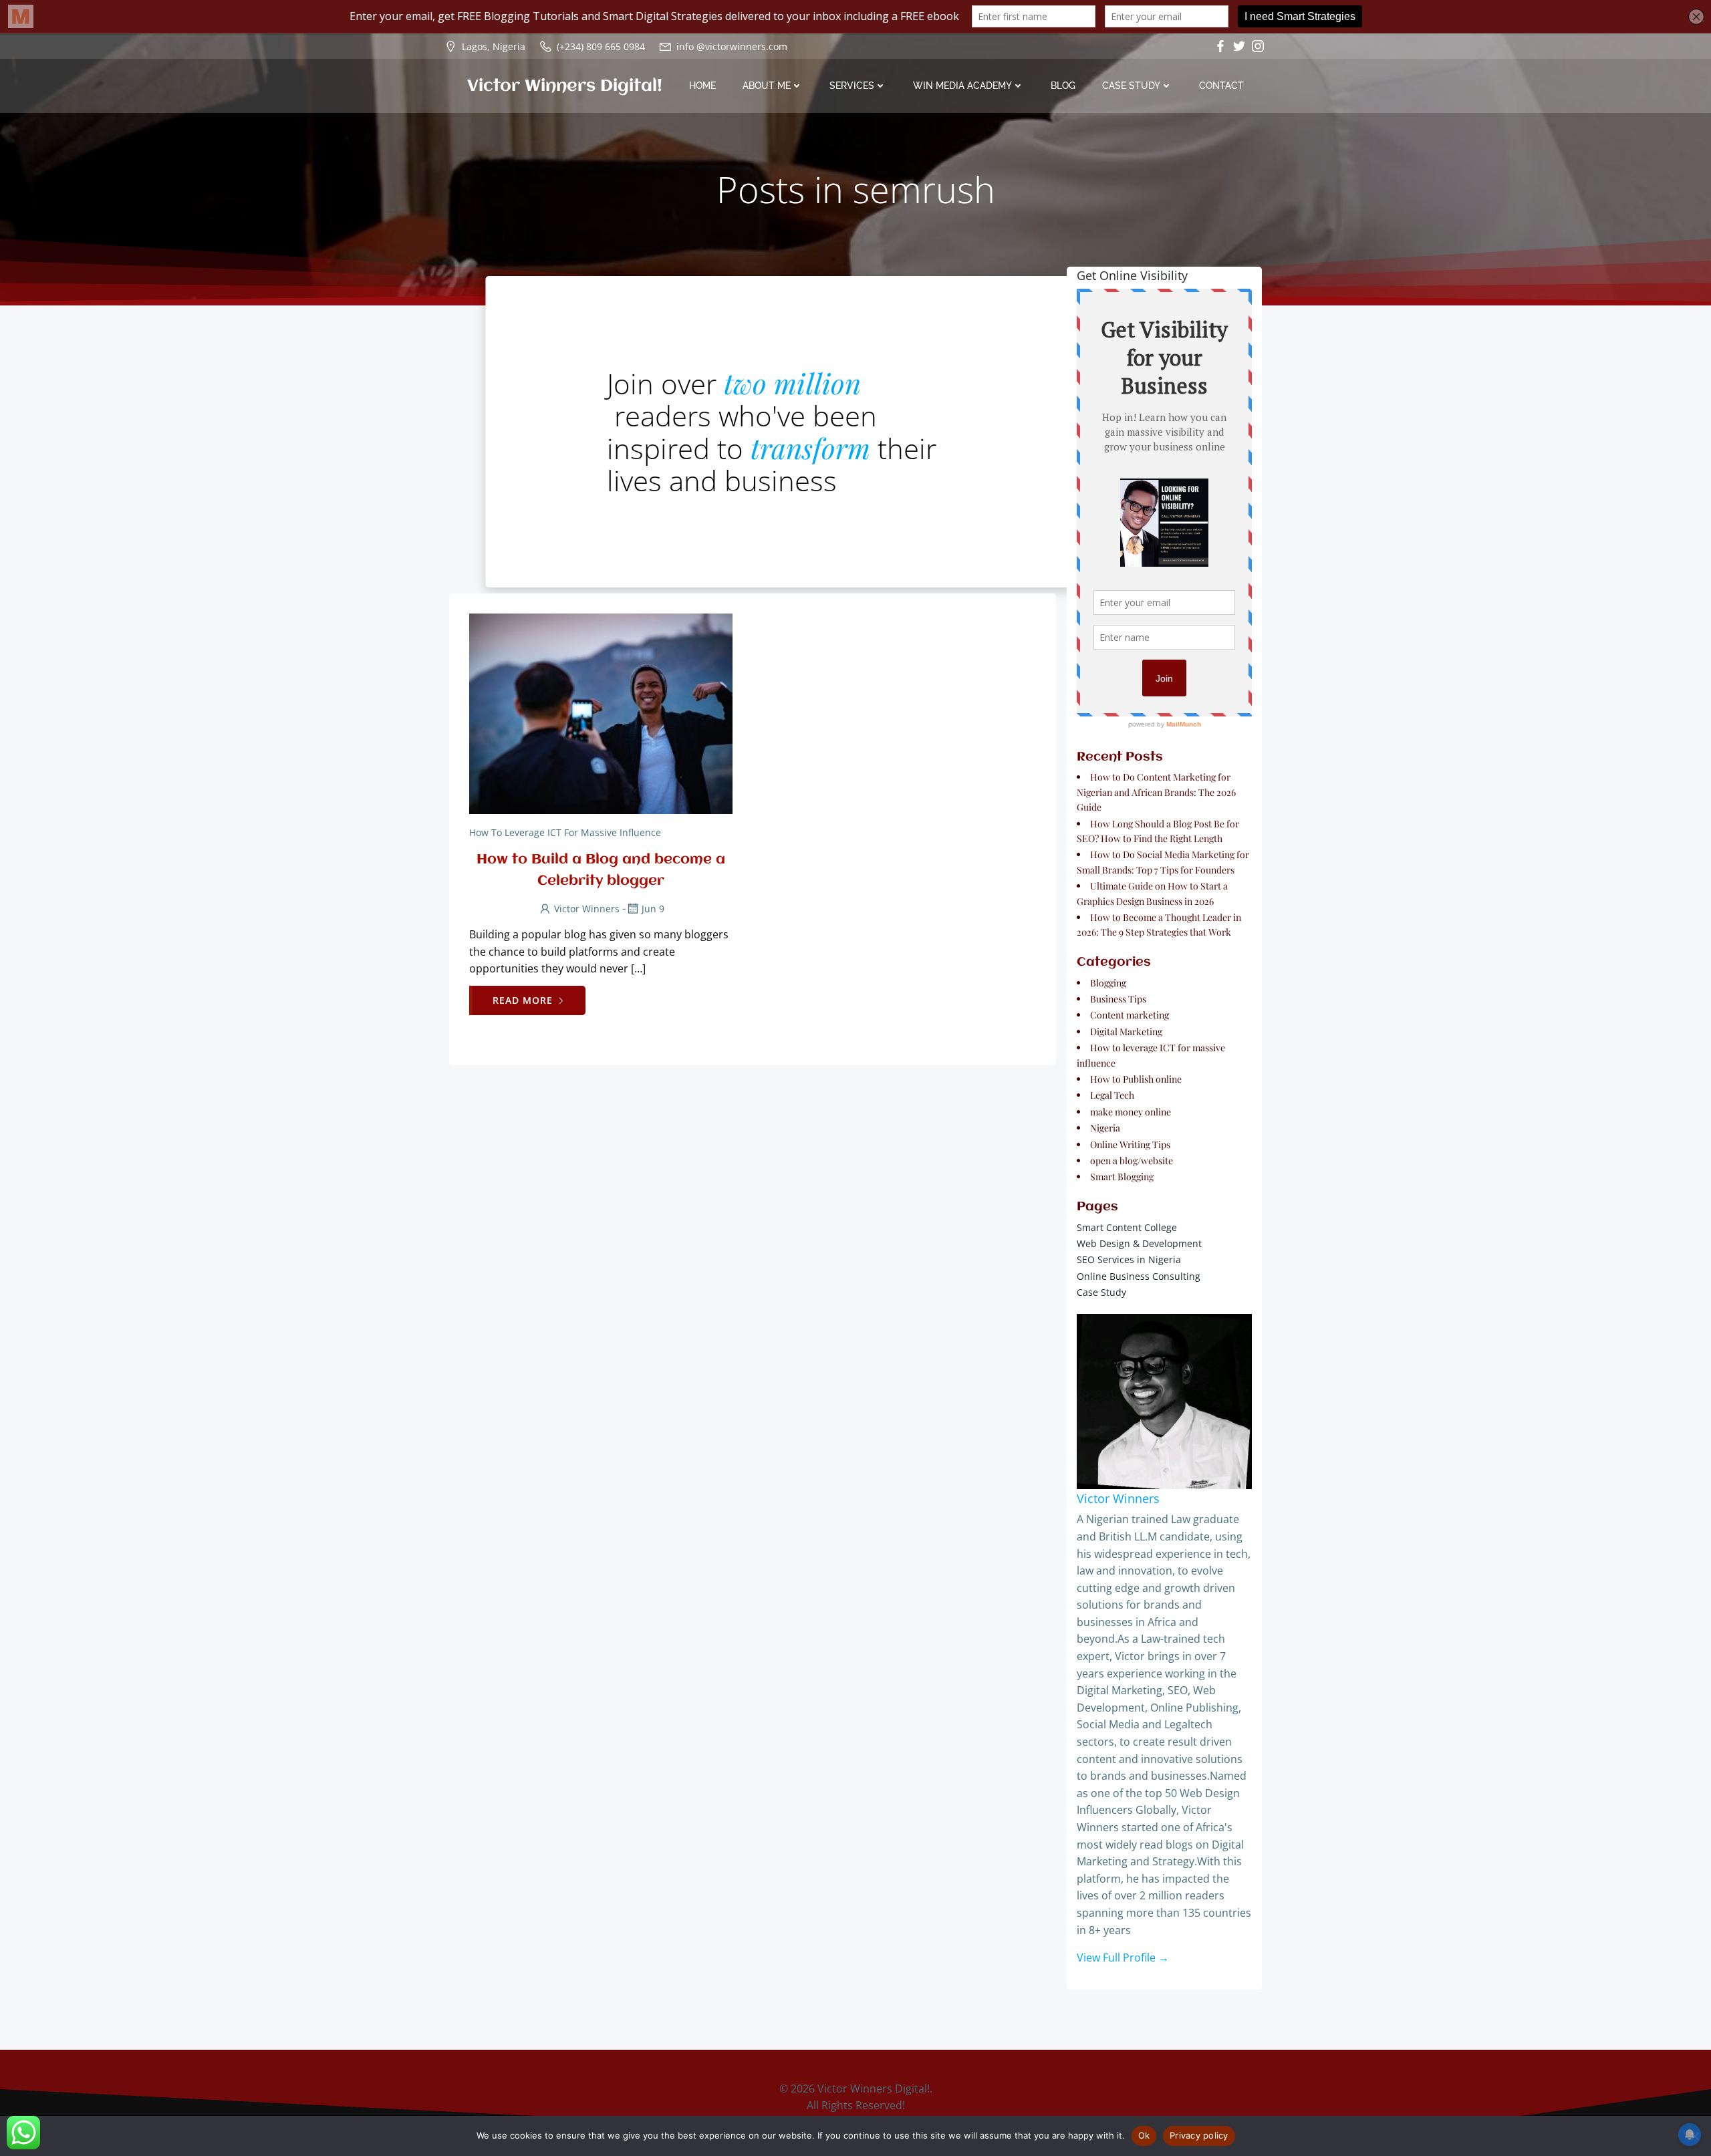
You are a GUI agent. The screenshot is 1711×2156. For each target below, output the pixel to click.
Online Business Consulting (1139, 1276)
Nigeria (1105, 1128)
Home (702, 86)
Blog (1063, 86)
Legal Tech (1112, 1095)
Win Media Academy (962, 86)
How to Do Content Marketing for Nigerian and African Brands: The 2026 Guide (1156, 792)
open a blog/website (1132, 1161)
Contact (1221, 86)
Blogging (1108, 983)
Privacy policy (1199, 2135)
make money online (1131, 1112)
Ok (1144, 2135)
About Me (767, 86)
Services (852, 86)
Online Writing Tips (1130, 1144)
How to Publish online (1136, 1079)
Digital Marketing (1126, 1032)
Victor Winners (587, 909)
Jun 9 (653, 909)
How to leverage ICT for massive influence (565, 832)
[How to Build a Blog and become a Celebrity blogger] (601, 713)
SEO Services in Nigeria (1129, 1259)
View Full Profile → (1123, 1958)
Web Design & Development (1139, 1243)
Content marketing (1130, 1015)
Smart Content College (1127, 1227)
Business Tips (1118, 999)
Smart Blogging (1122, 1177)
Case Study (1131, 86)
